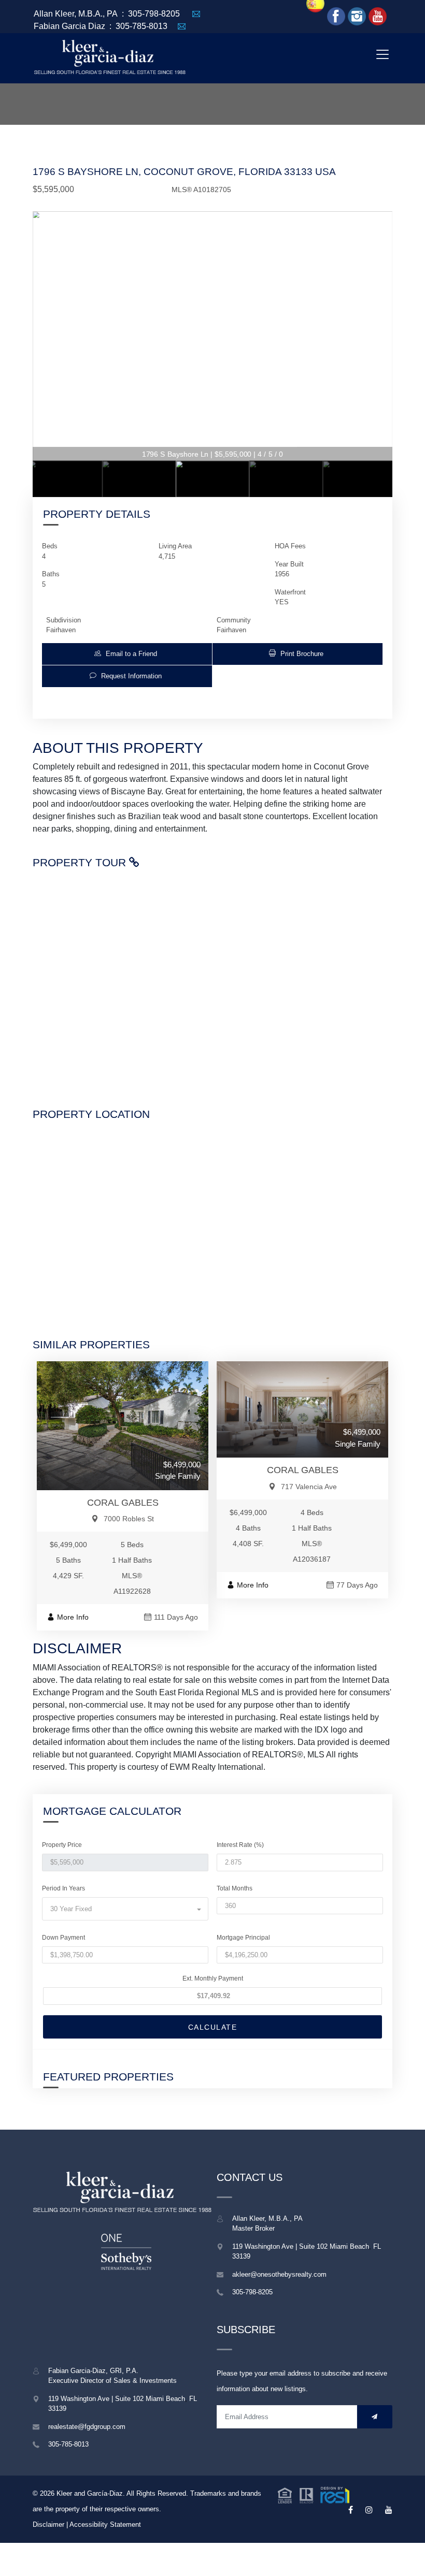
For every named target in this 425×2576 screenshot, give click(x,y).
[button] (127, 654)
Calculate (213, 2027)
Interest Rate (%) (240, 1845)
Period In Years (63, 1888)
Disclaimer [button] (48, 2524)
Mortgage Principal (243, 1938)
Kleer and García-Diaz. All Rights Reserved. (123, 2493)
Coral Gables (123, 1503)
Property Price (62, 1845)
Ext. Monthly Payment (213, 1978)
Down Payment (63, 1938)
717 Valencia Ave (309, 1487)
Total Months (235, 1888)
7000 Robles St (129, 1519)
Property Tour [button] (81, 862)
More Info (73, 1617)
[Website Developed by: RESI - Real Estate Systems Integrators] (314, 2494)
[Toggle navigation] (382, 54)
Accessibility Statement (105, 2524)
